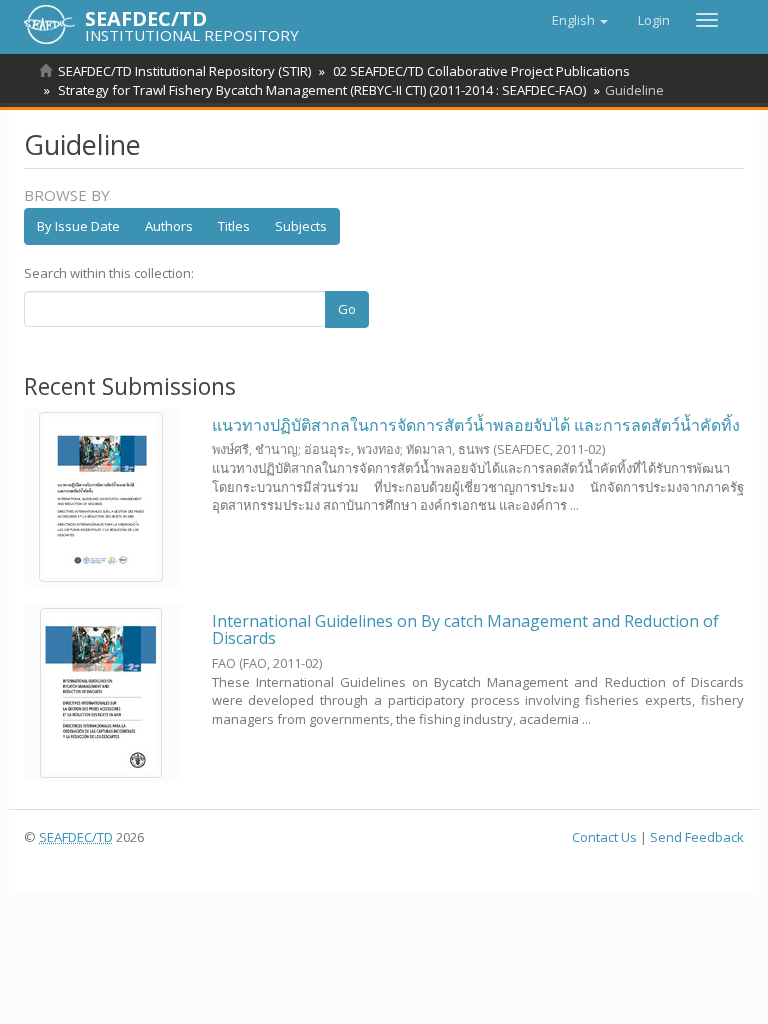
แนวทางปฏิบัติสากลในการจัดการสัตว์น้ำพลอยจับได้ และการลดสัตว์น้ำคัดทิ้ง (476, 425)
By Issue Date (78, 226)
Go (347, 309)
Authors (169, 226)
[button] (580, 20)
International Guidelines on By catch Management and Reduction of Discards (465, 630)
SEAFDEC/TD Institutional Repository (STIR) (184, 71)
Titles (234, 226)
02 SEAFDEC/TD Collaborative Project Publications (481, 71)
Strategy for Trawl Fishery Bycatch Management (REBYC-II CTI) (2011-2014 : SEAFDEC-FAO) (322, 90)
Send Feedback (697, 837)
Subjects (301, 226)
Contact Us (604, 837)
